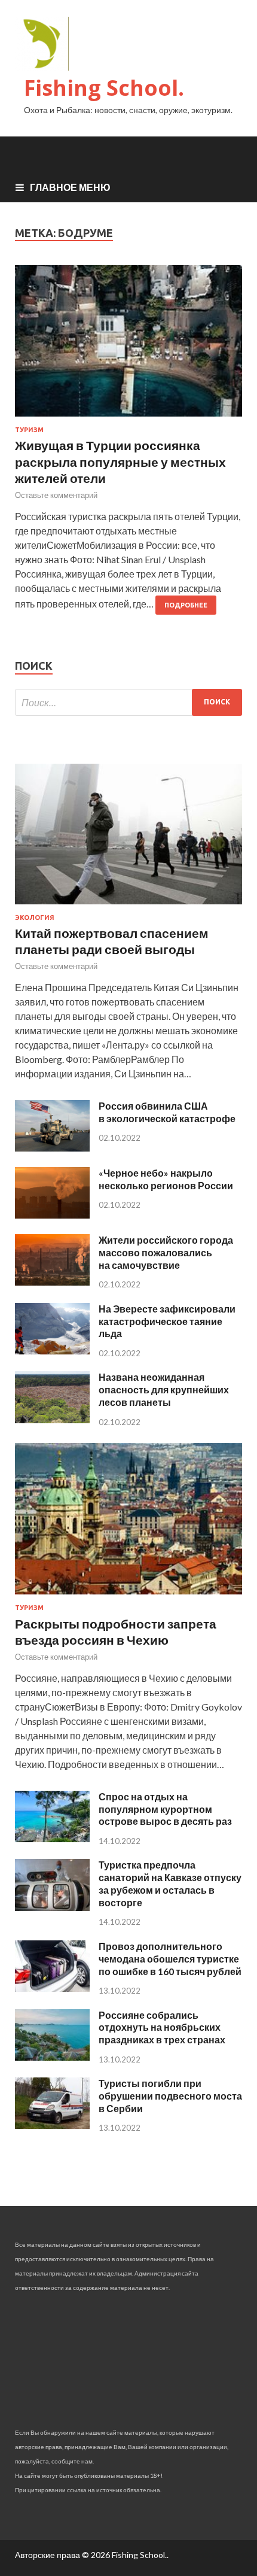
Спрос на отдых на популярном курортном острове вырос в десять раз (165, 1809)
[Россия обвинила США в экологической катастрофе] (52, 1148)
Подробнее (186, 605)
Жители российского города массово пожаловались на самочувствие (166, 1252)
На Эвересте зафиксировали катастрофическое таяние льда (167, 1321)
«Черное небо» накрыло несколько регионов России (166, 1179)
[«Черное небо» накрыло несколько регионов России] (52, 1215)
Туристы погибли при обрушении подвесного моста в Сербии (170, 2096)
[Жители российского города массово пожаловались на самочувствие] (52, 1282)
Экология (35, 918)
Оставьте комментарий (56, 495)
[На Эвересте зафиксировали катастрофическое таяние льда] (52, 1351)
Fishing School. (104, 88)
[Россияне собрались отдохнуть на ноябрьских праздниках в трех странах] (52, 2057)
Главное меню (70, 187)
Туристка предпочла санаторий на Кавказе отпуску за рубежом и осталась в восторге (170, 1883)
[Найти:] (128, 702)
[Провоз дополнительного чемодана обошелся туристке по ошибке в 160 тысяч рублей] (52, 1988)
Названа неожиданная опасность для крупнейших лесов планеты (164, 1389)
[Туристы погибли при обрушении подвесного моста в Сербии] (52, 2125)
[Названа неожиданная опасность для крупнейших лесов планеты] (52, 1419)
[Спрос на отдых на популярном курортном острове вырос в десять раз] (52, 1838)
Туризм (29, 430)
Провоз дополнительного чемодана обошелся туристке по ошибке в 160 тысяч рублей (170, 1959)
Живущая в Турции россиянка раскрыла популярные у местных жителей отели (120, 461)
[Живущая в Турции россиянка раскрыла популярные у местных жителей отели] (128, 346)
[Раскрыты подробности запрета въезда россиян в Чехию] (128, 1597)
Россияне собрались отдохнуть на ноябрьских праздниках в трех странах (162, 2027)
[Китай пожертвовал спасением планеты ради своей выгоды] (128, 906)
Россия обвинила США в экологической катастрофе (167, 1112)
